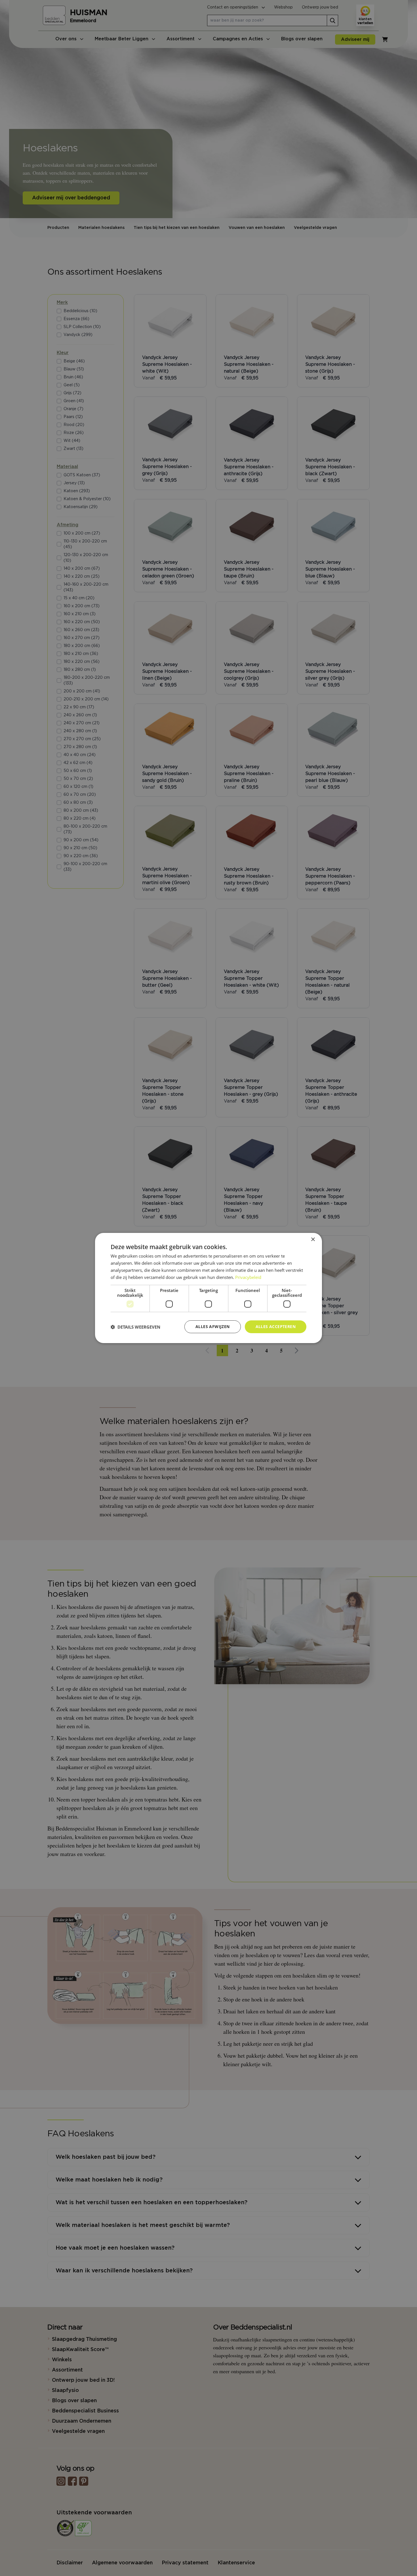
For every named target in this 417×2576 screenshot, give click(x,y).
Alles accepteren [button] (276, 1326)
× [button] (313, 1240)
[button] (135, 1327)
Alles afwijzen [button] (213, 1326)
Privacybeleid (248, 1277)
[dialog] (208, 1288)
